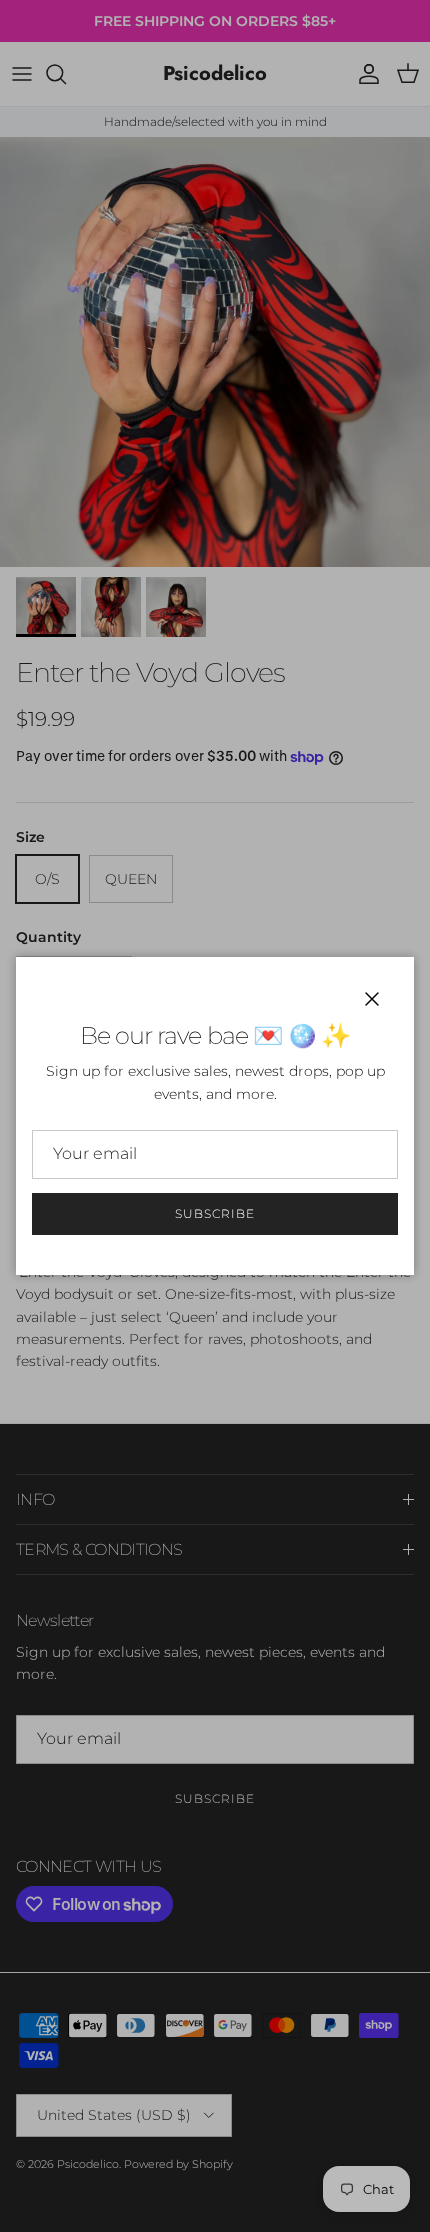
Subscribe (215, 1213)
